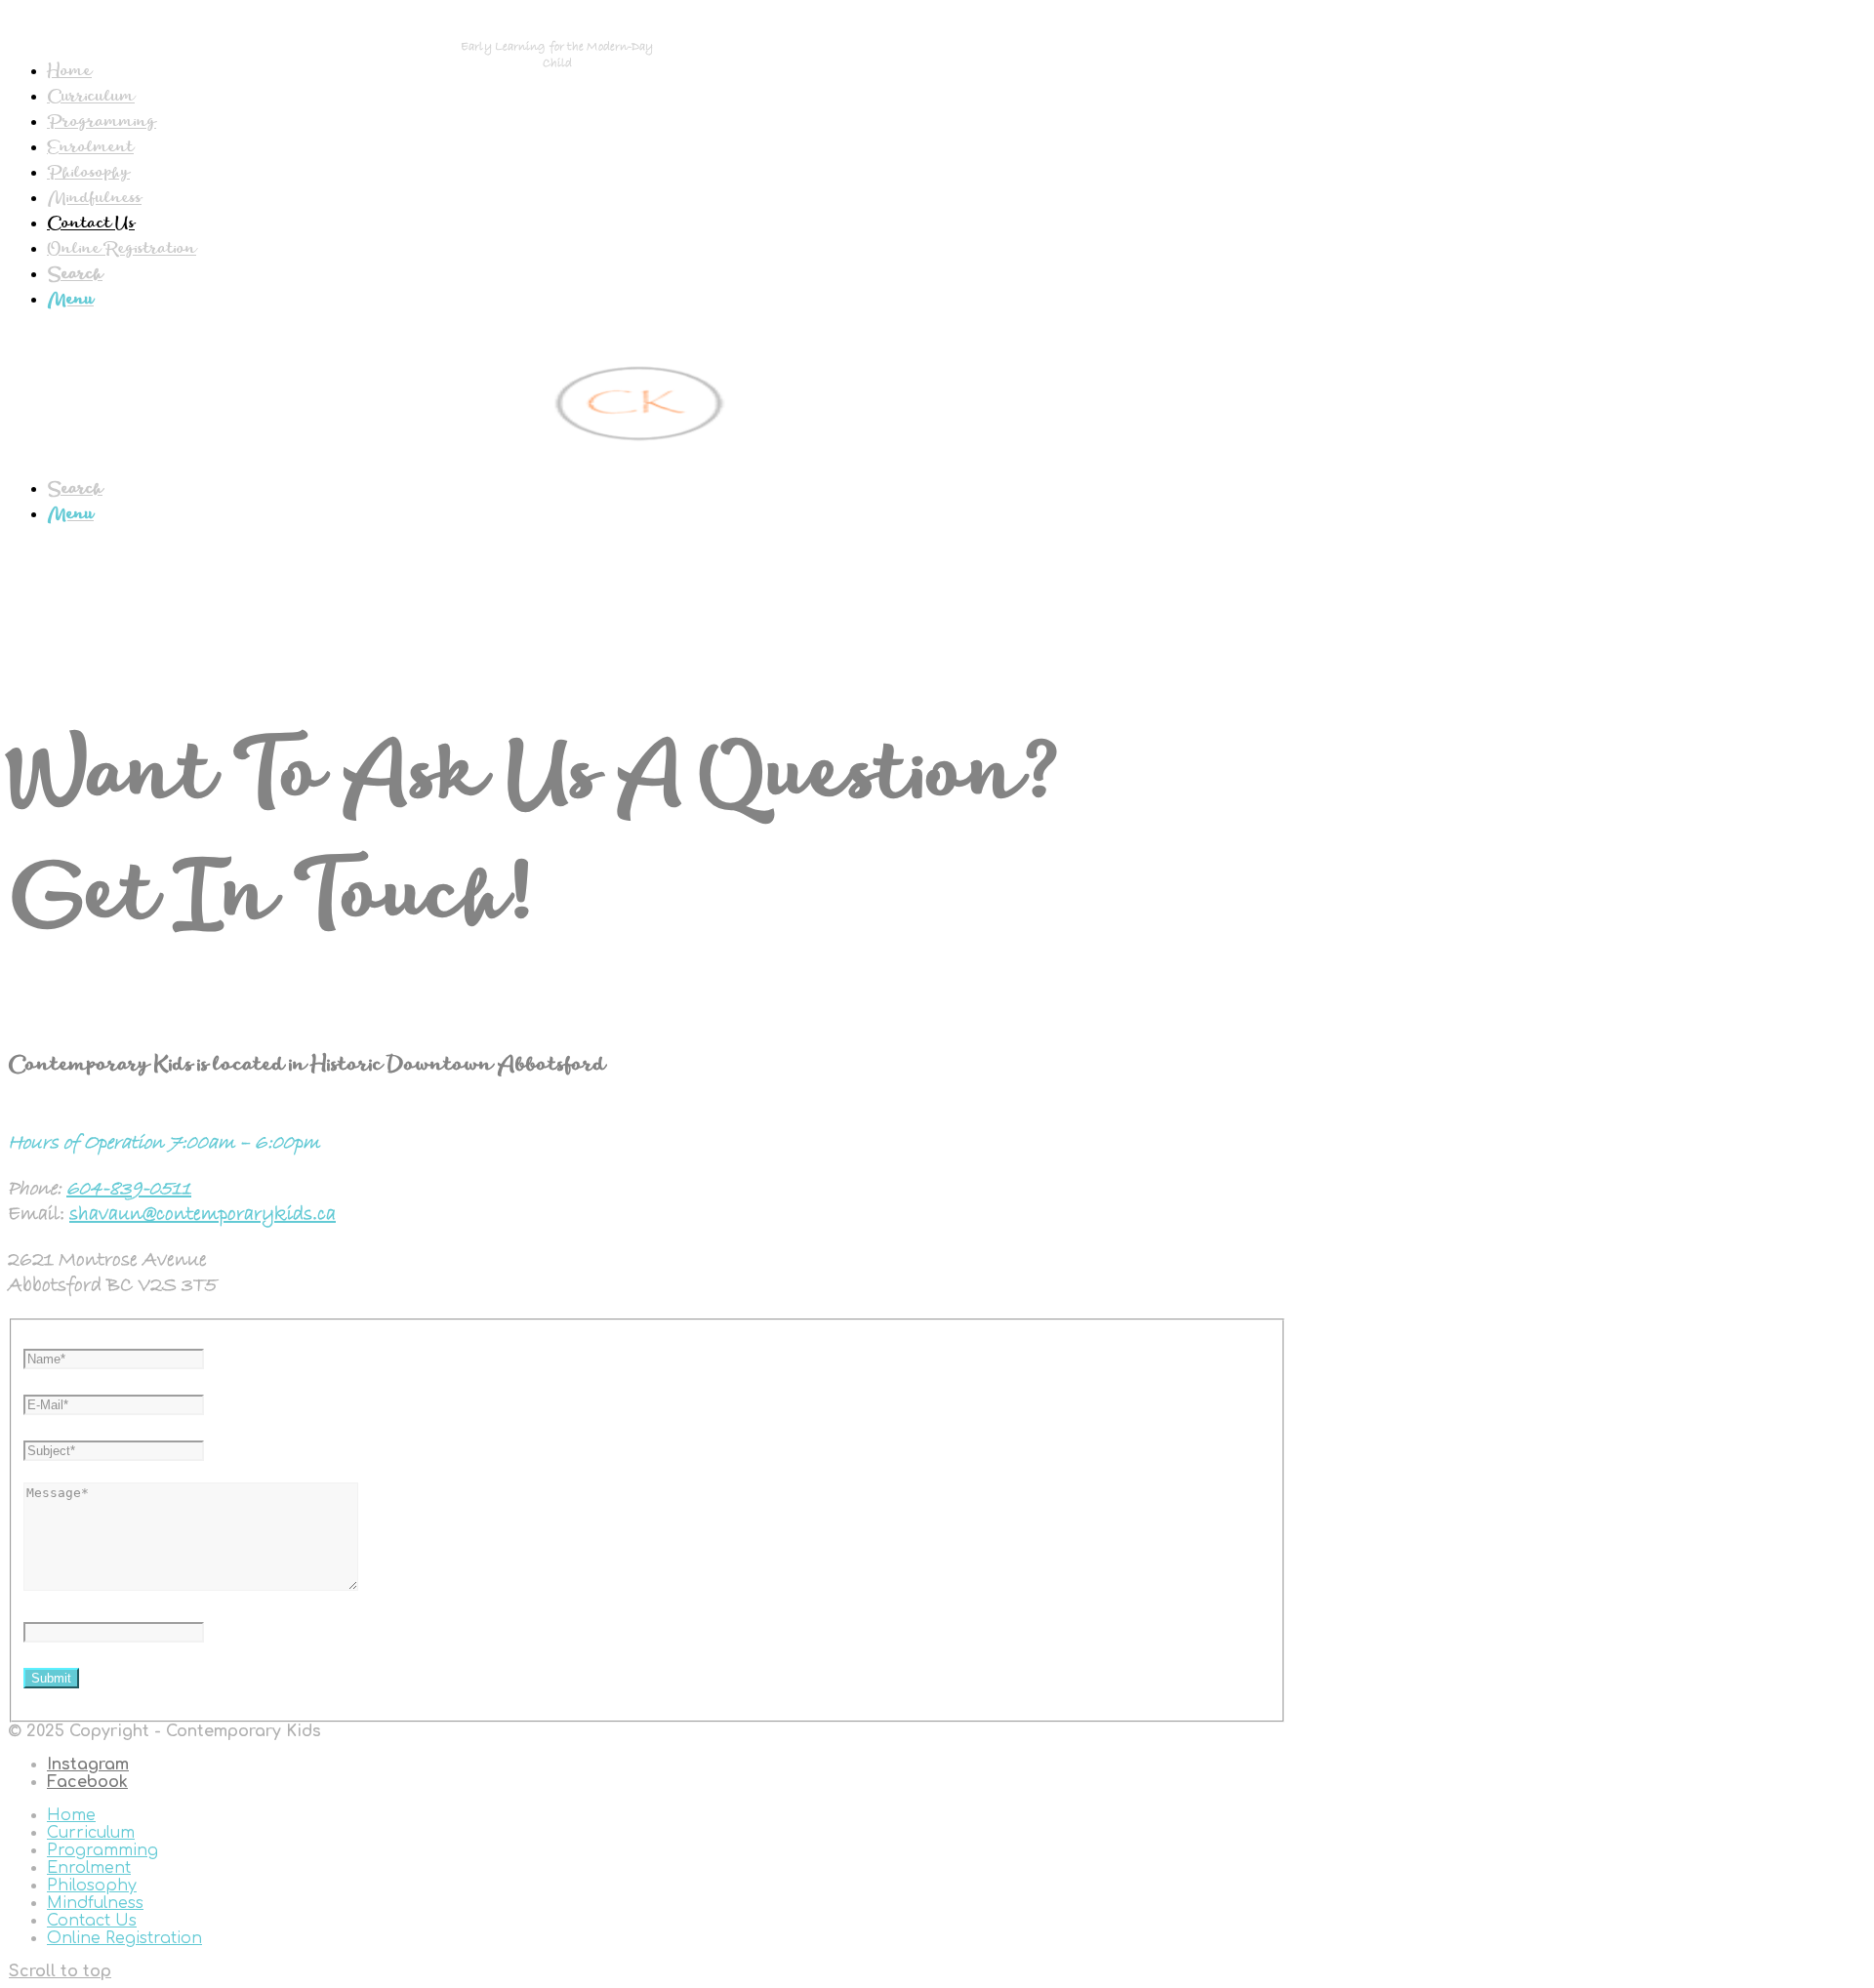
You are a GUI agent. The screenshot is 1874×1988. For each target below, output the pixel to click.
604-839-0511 (129, 1189)
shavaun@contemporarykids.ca (203, 1214)
